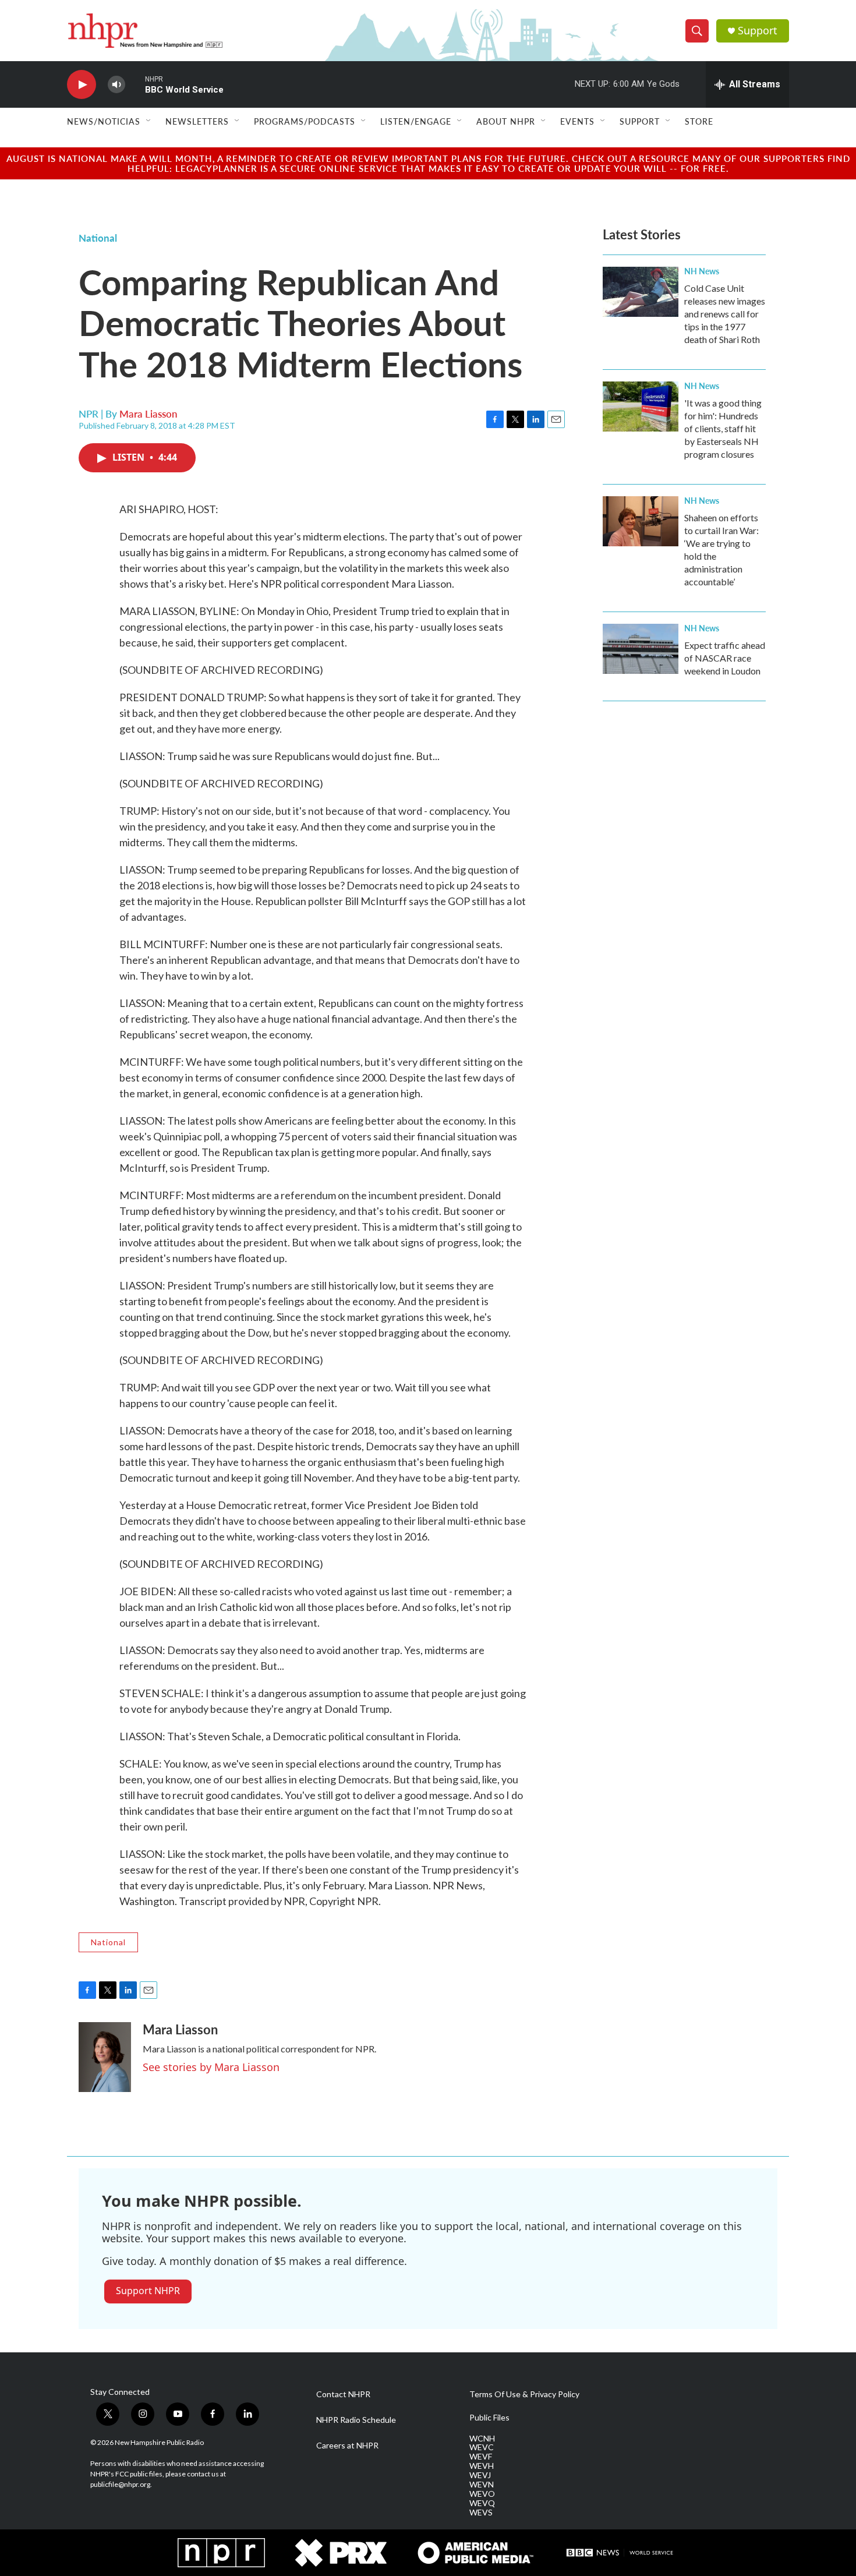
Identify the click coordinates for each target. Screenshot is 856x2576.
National (98, 238)
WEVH (482, 2466)
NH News (702, 271)
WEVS (481, 2513)
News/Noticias (104, 121)
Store (699, 121)
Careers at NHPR (347, 2446)
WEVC (482, 2447)
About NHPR (506, 121)
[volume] (116, 85)
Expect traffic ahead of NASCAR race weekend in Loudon (725, 658)
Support (758, 31)
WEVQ (482, 2503)
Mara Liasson (148, 414)
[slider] (135, 84)
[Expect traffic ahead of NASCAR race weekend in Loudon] (641, 649)
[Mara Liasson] (105, 2057)
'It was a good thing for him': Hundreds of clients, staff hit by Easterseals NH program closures (723, 428)
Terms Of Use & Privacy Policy (524, 2394)
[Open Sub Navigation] (149, 121)
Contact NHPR (343, 2394)
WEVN (482, 2485)
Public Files (489, 2418)
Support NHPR (148, 2291)
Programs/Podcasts (305, 121)
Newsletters (197, 121)
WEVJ (480, 2475)
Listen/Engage (416, 121)
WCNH (482, 2439)
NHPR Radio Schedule (356, 2420)
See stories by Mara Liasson (211, 2067)
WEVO (482, 2494)
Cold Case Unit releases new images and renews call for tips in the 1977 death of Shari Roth (725, 314)
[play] (82, 85)
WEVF (481, 2457)
